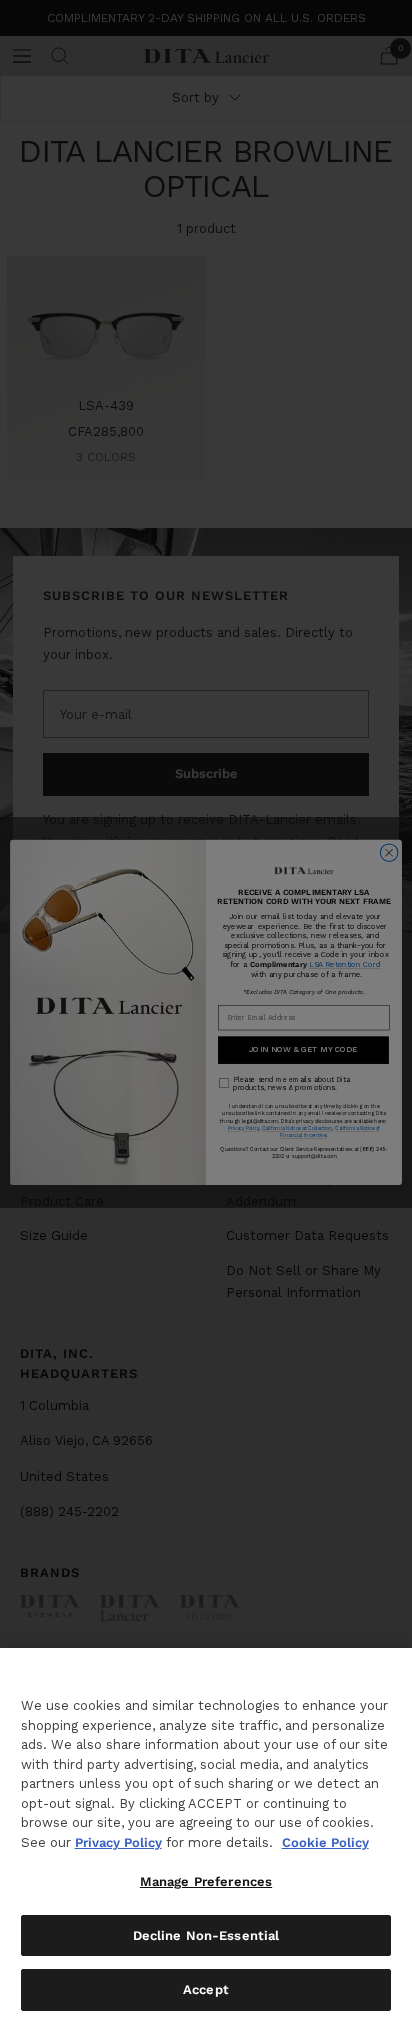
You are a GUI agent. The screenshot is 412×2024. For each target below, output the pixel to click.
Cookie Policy (325, 1842)
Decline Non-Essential (206, 1935)
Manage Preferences (206, 1881)
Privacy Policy (118, 1842)
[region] (206, 1836)
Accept (206, 1989)
